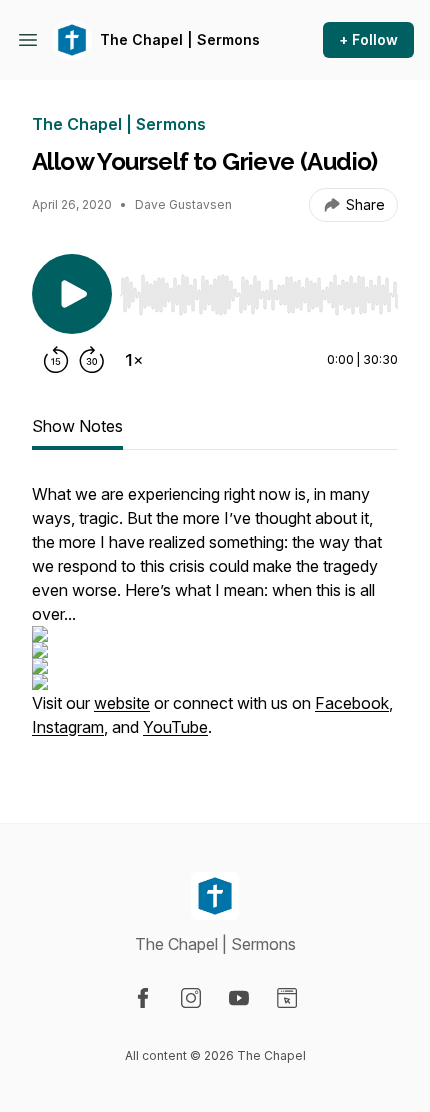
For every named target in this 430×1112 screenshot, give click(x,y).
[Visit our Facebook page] (143, 998)
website (122, 703)
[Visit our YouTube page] (239, 998)
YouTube (175, 727)
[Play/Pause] (72, 294)
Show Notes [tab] (77, 426)
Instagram (68, 727)
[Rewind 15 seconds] (56, 360)
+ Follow (368, 39)
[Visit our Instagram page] (191, 998)
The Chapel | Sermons (180, 39)
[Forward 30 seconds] (92, 360)
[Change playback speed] (134, 360)
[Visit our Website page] (287, 998)
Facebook (352, 703)
